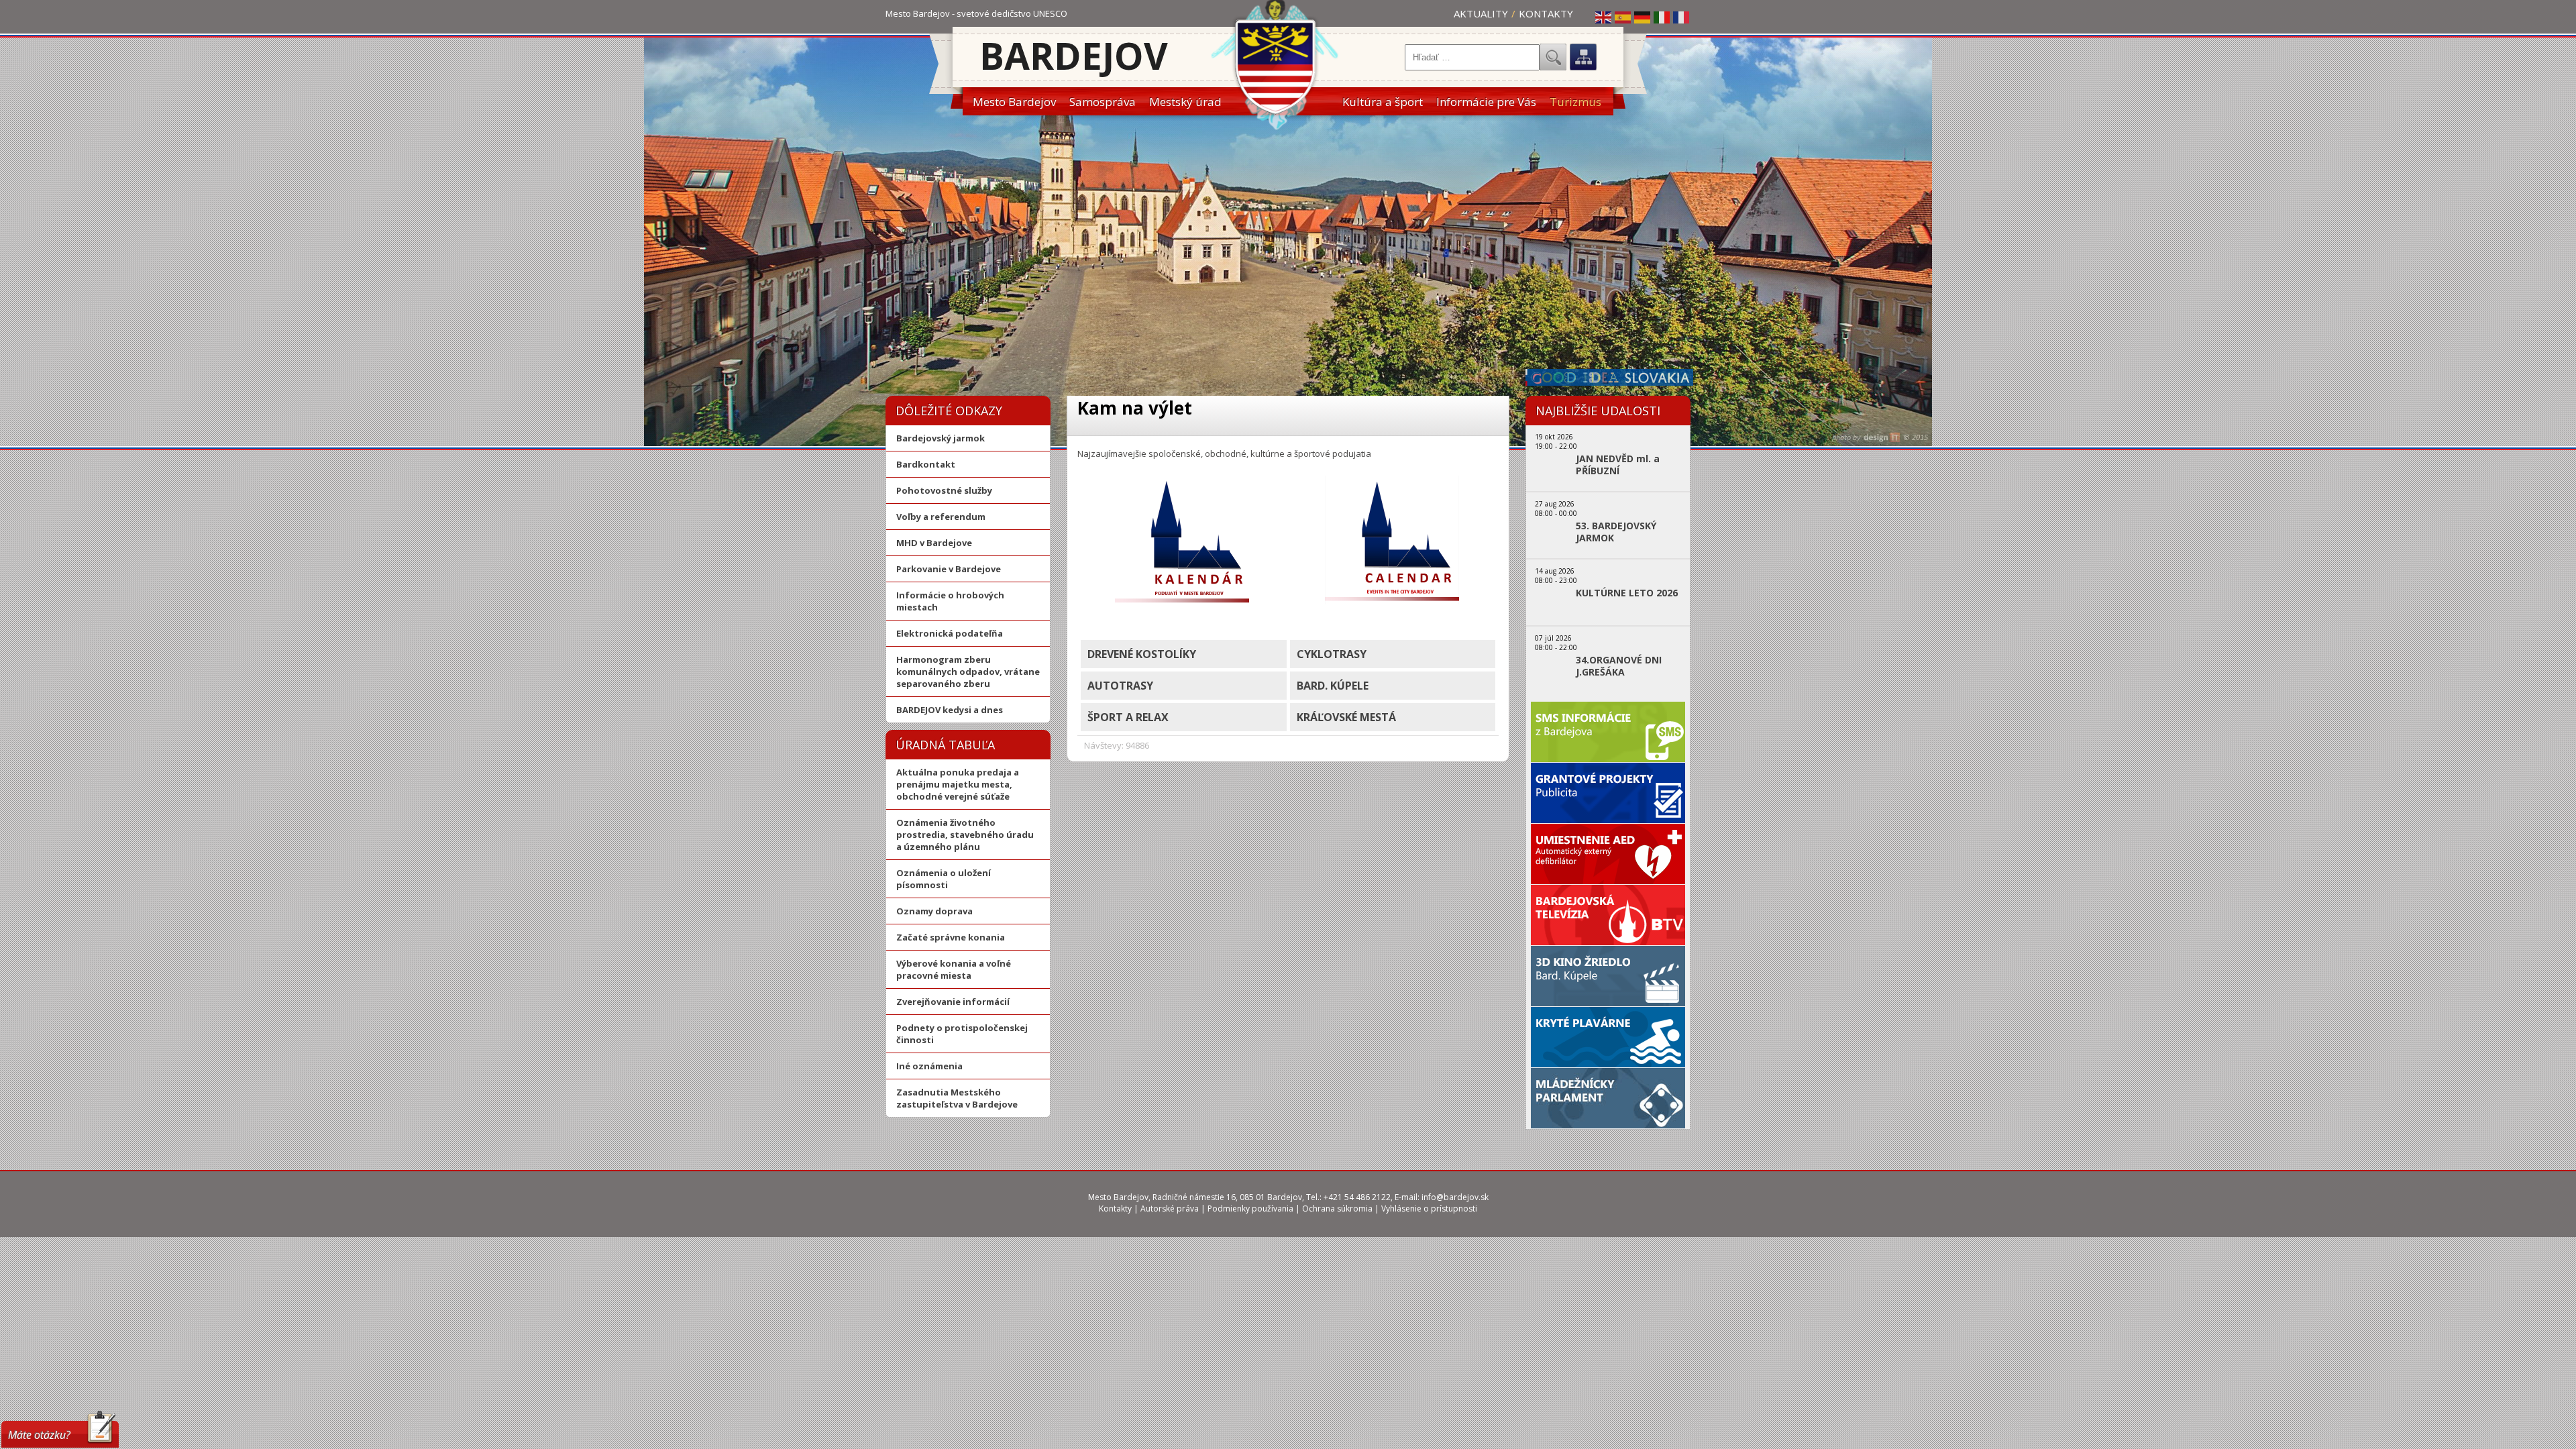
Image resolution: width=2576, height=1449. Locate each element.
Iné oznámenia (929, 1066)
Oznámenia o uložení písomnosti (944, 879)
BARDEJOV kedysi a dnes (950, 710)
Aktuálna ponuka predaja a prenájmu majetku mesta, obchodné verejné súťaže (958, 784)
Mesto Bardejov (1014, 102)
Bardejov (1074, 55)
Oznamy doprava (934, 911)
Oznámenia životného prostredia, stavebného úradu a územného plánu (965, 835)
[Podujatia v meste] (1182, 601)
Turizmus (1575, 102)
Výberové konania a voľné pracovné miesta (954, 969)
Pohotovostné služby (944, 490)
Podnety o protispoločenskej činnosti (962, 1034)
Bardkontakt (926, 464)
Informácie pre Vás (1486, 102)
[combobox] (1472, 57)
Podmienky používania (1250, 1209)
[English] (1604, 17)
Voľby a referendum (941, 517)
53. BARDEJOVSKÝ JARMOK (1616, 532)
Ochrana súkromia (1337, 1209)
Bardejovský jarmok (941, 438)
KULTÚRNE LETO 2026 (1627, 593)
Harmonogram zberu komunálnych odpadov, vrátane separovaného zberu (968, 672)
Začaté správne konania (951, 937)
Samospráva (1103, 102)
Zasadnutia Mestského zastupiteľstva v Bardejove (957, 1098)
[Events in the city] (1392, 601)
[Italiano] (1662, 17)
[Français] (1682, 17)
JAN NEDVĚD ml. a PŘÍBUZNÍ (1618, 465)
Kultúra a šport (1383, 102)
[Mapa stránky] (1583, 57)
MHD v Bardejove (934, 543)
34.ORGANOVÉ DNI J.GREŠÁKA (1619, 666)
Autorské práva (1170, 1209)
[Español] (1623, 17)
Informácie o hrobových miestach (950, 601)
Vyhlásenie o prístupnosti (1429, 1209)
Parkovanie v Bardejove (949, 569)
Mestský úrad (1185, 102)
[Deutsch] (1643, 17)
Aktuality (1481, 13)
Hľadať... (1553, 57)
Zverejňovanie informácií (953, 1002)
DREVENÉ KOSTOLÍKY (1142, 654)
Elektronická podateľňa (950, 633)
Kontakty (1546, 13)
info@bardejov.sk (1455, 1197)
